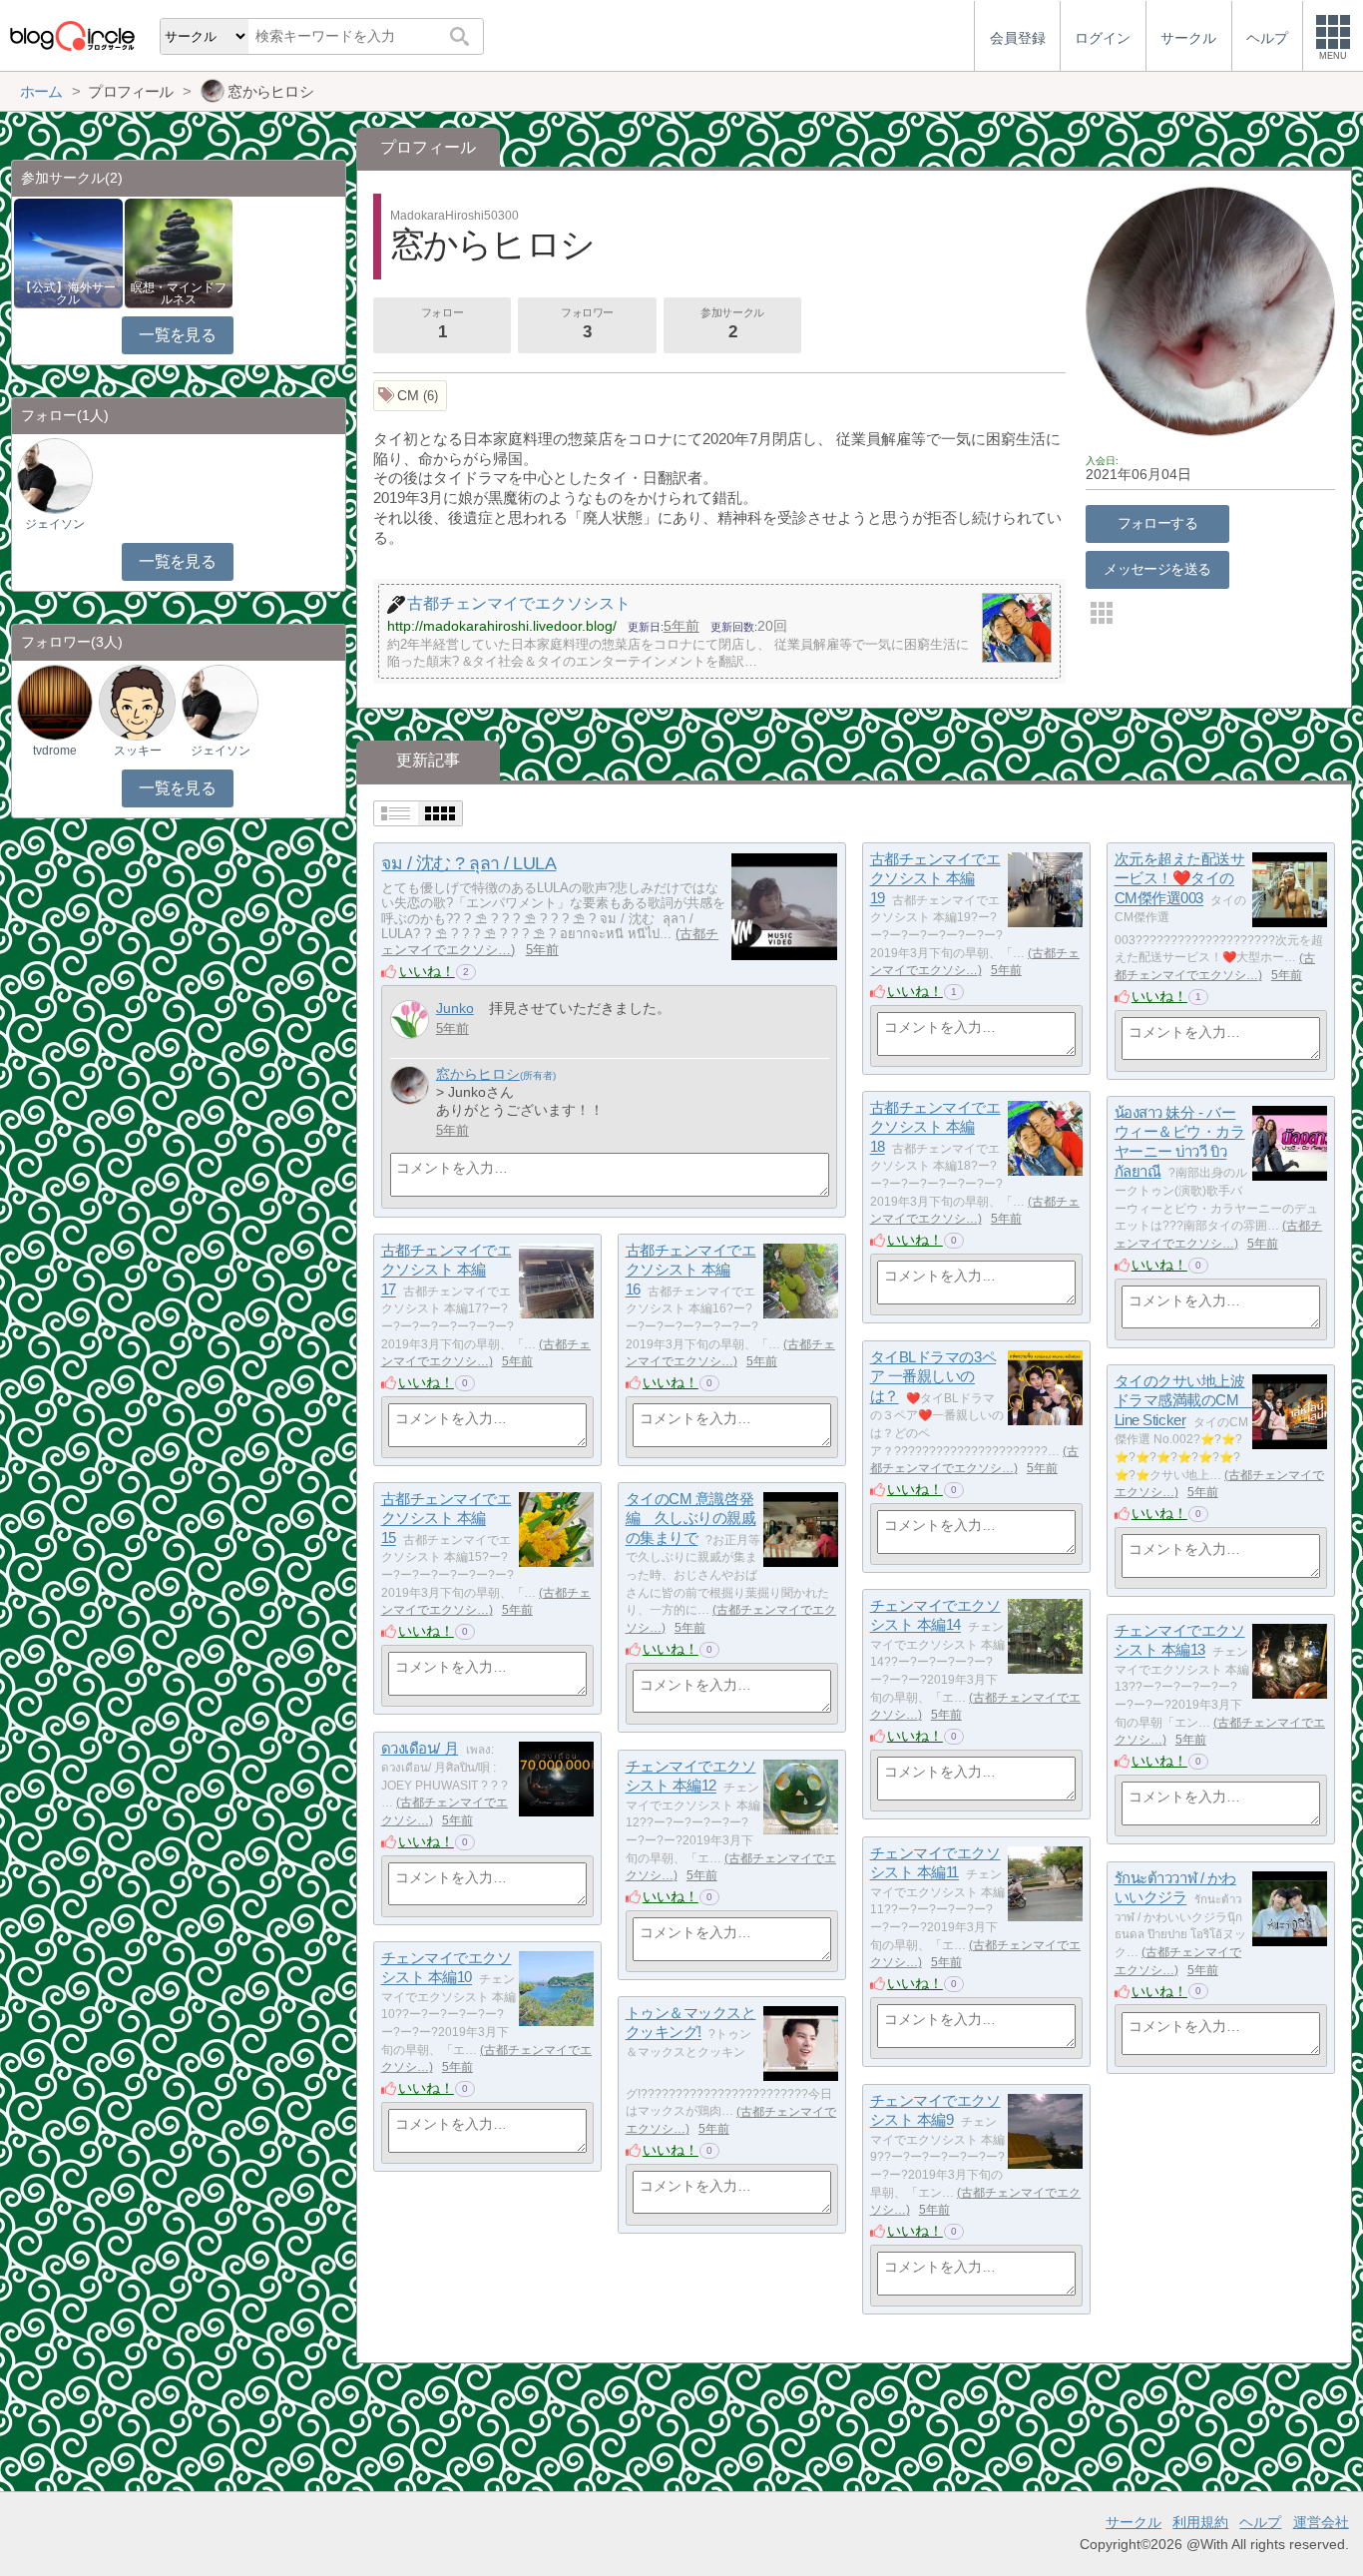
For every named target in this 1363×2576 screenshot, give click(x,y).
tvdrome (55, 751)
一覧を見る (177, 335)
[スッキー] (137, 702)
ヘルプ (1260, 2522)
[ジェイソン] (55, 476)
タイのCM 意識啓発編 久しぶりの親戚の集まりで (691, 1518)
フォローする (1158, 523)
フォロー (442, 324)
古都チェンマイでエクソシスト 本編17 (447, 1270)
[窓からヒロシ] (410, 1085)
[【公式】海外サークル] (68, 252)
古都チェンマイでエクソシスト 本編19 (935, 878)
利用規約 (1200, 2522)
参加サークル (732, 324)
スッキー (138, 751)
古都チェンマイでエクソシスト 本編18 (935, 1127)
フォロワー (587, 324)
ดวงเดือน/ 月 (420, 1748)
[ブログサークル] (72, 35)
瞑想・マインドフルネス (179, 293)
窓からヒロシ (478, 1074)
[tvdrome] (55, 702)
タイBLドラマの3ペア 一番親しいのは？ (933, 1376)
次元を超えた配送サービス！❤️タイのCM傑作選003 (1180, 878)
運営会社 (1321, 2522)
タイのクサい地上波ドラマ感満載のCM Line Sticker (1184, 1400)
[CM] (411, 396)
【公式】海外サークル (68, 293)
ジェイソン (55, 524)
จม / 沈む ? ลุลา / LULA (468, 863)
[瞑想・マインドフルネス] (179, 252)
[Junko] (410, 1020)
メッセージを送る (1157, 569)
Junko (455, 1008)
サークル (1134, 2522)
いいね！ (427, 971)
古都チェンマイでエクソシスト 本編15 (447, 1518)
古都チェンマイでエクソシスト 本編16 (691, 1270)
